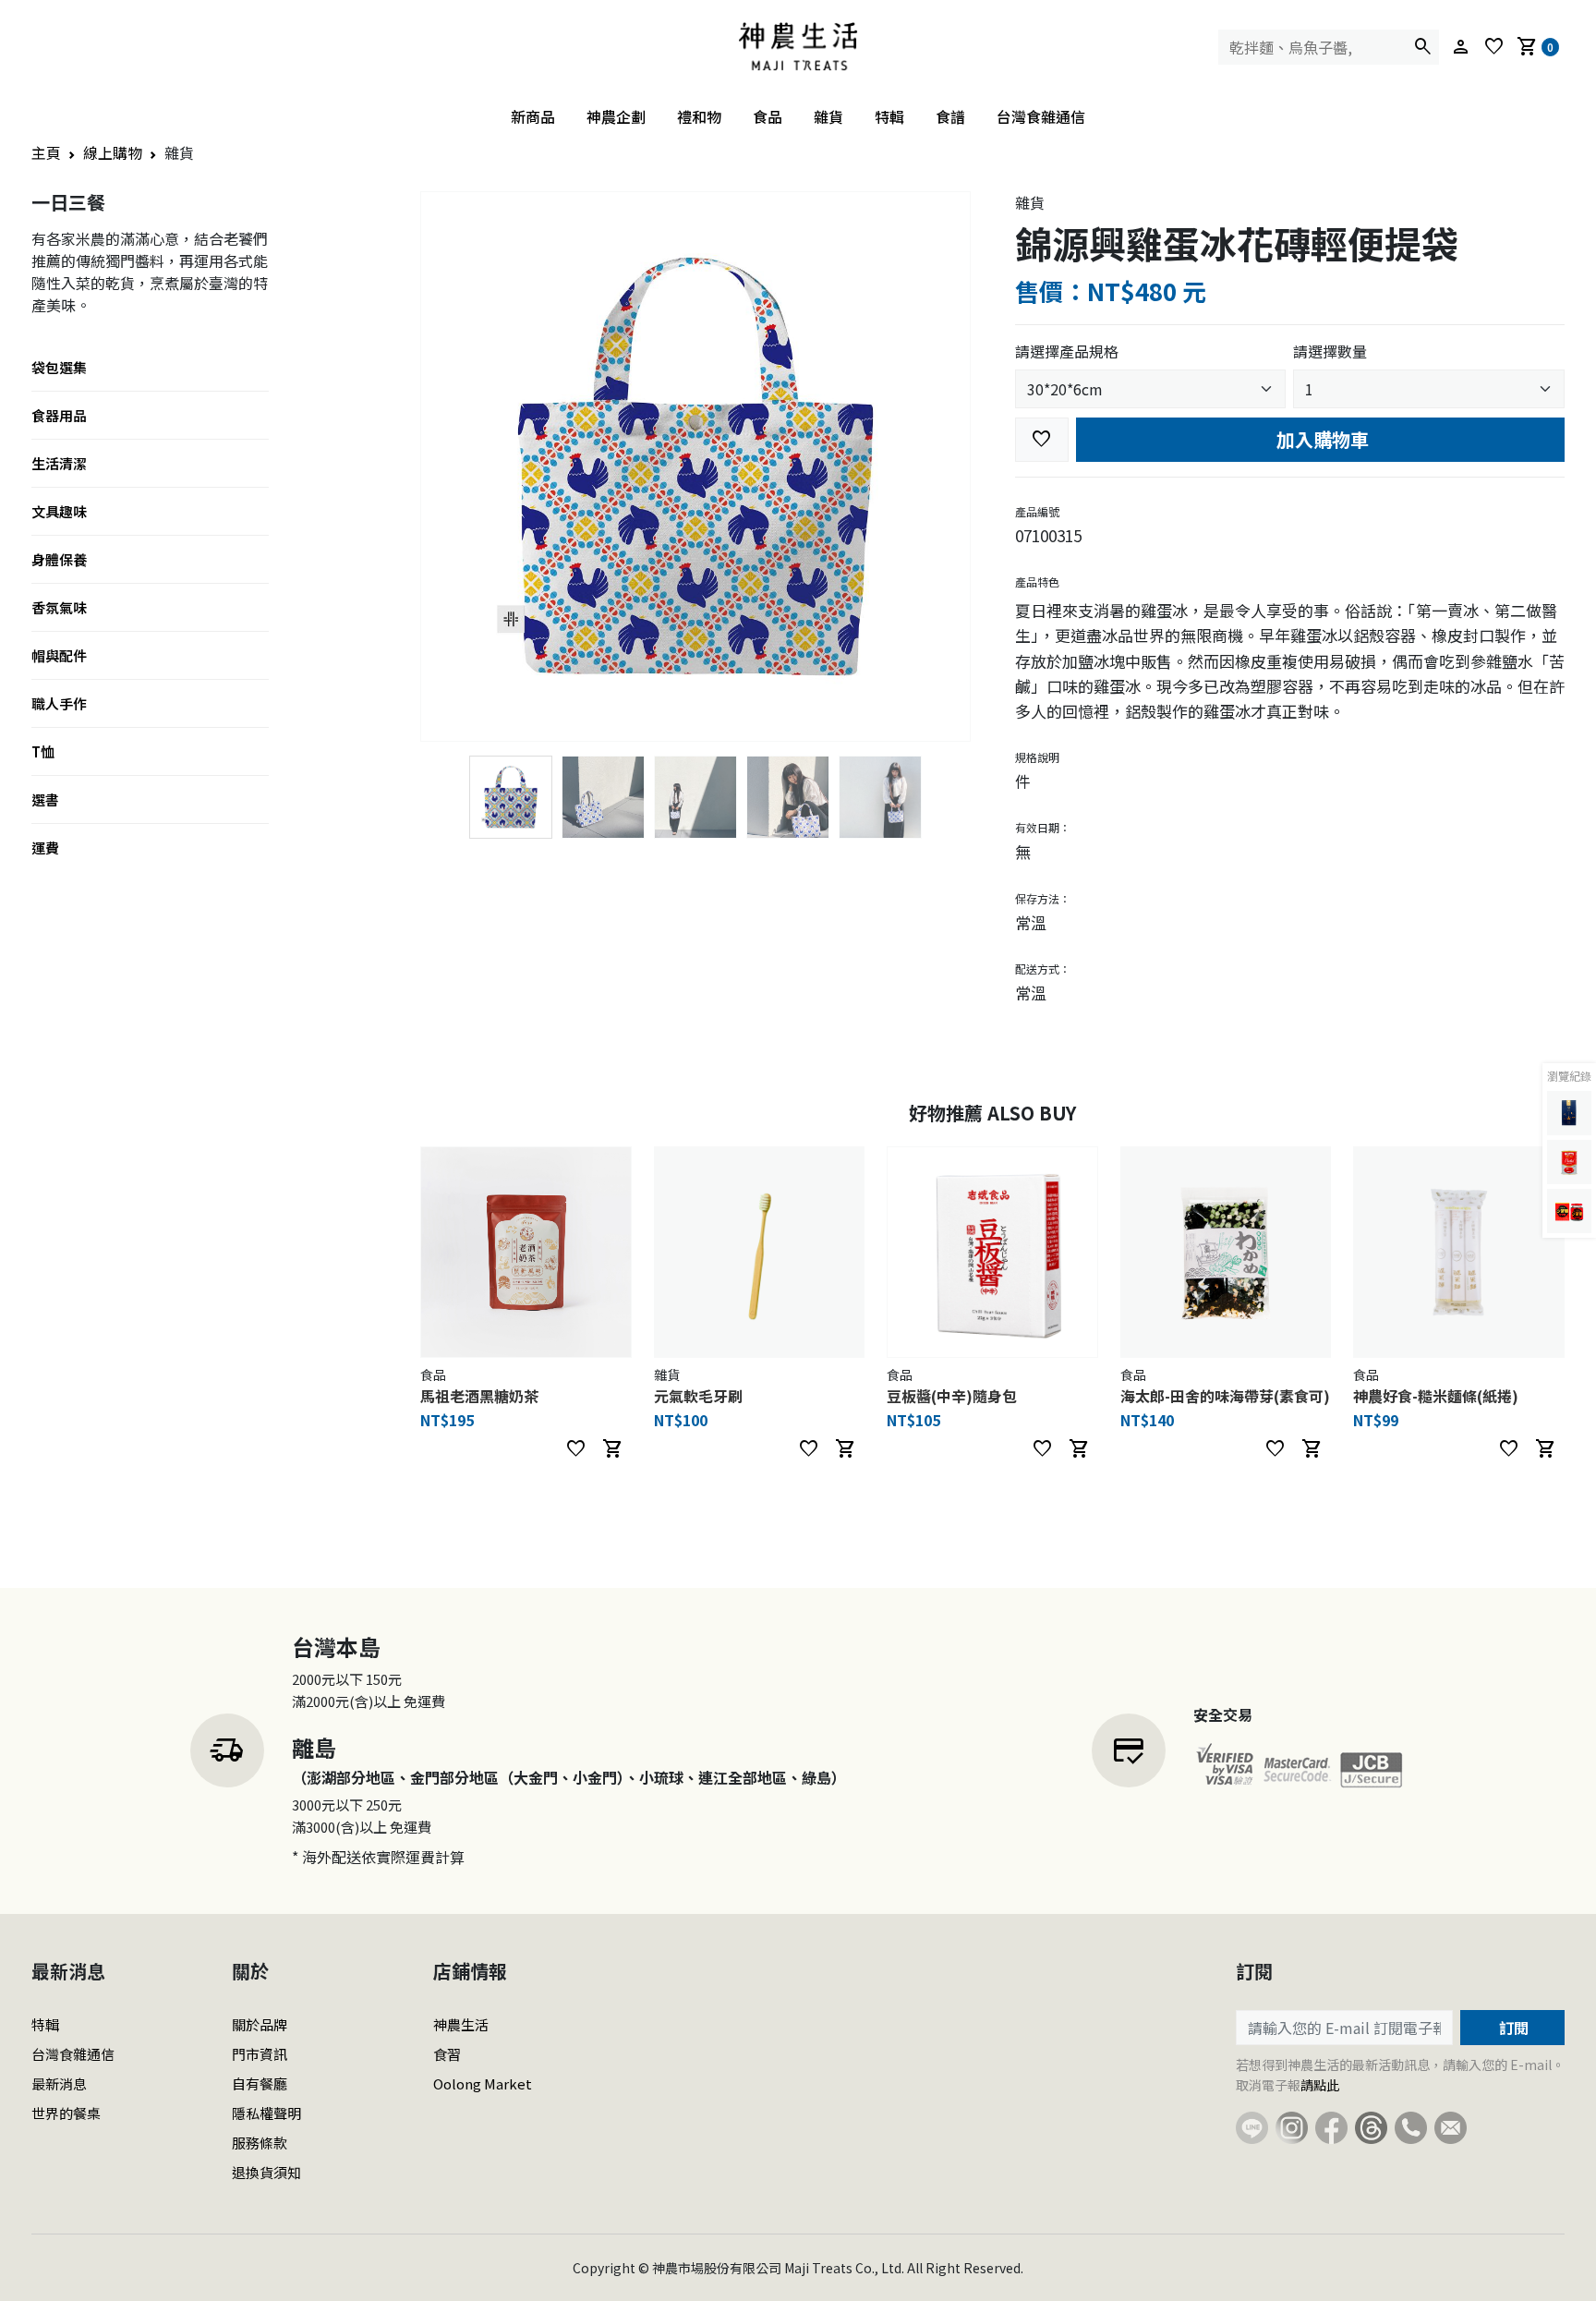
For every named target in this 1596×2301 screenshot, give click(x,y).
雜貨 (828, 116)
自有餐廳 (260, 2083)
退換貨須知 (266, 2172)
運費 (45, 848)
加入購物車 (1320, 439)
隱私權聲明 (266, 2113)
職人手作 (59, 703)
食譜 (950, 116)
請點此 (1320, 2085)
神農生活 (461, 2024)
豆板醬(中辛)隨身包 (952, 1396)
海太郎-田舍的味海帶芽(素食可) (1225, 1396)
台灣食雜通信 (1041, 116)
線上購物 (113, 152)
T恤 (43, 751)
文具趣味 (59, 511)
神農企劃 (616, 116)
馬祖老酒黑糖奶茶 (479, 1396)
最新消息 (59, 2083)
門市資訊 (260, 2054)
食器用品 (59, 415)
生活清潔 (59, 463)
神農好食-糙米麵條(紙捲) (1436, 1396)
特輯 (889, 116)
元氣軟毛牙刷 (698, 1396)
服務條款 (260, 2143)
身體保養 (59, 559)
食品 (768, 116)
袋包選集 (59, 367)
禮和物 (699, 116)
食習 (447, 2054)
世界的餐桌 (66, 2113)
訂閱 (1512, 2028)
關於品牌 (260, 2024)
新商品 (533, 116)
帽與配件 (59, 655)
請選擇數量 (1330, 351)
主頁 (46, 152)
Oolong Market (483, 2083)
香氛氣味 (59, 607)
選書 (45, 799)
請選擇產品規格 (1067, 351)
